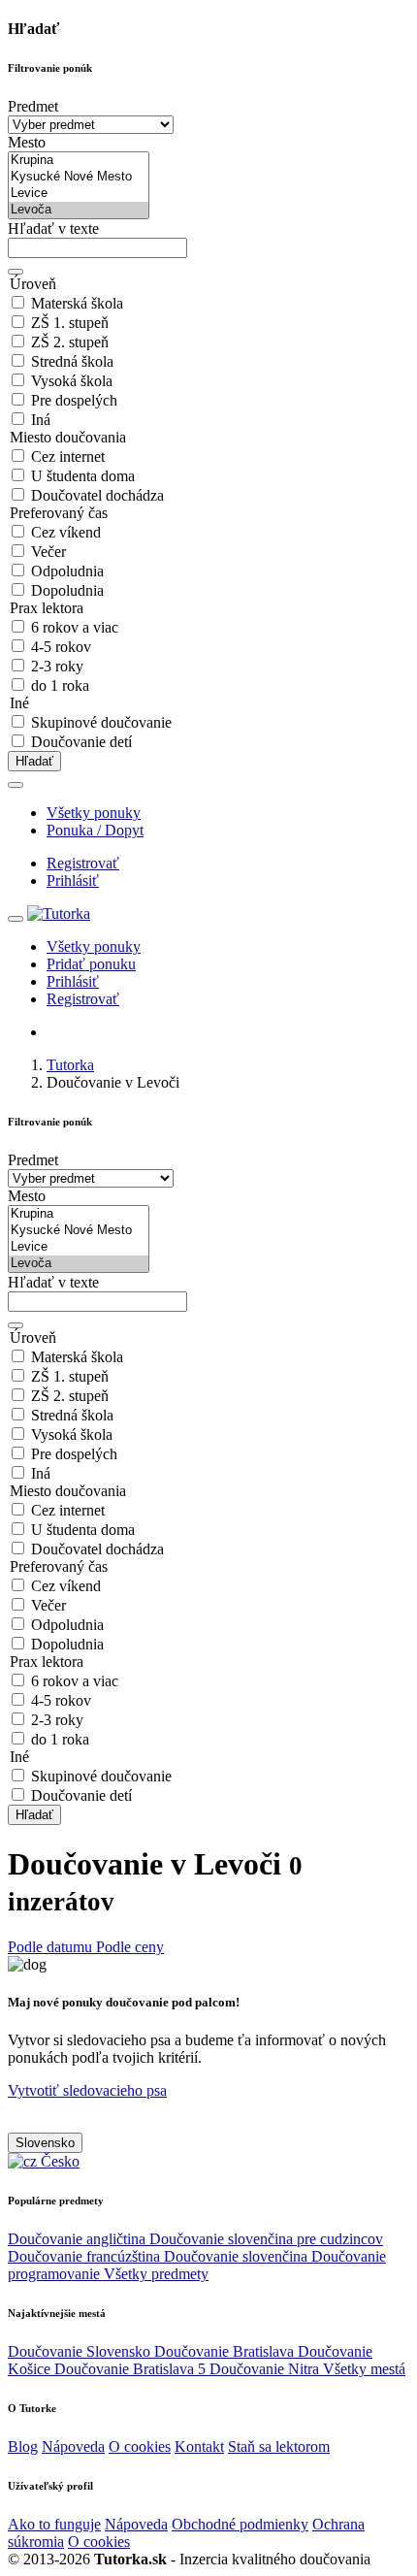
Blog (23, 2446)
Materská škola (77, 303)
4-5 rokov (61, 647)
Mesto (27, 142)
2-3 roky (57, 666)
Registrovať (83, 863)
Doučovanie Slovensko (81, 2351)
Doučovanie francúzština (86, 2256)
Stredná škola (72, 361)
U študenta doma (83, 476)
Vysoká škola (72, 381)
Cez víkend (66, 532)
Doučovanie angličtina (79, 2239)
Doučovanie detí (81, 742)
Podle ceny (130, 1947)
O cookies (140, 2446)
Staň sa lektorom (279, 2446)
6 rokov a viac (75, 627)
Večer (48, 552)
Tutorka (70, 1065)
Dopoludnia (67, 590)
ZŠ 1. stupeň (70, 323)
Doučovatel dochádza (97, 495)
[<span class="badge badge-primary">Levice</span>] (79, 194)
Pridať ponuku (91, 964)
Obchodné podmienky (240, 2524)
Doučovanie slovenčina (238, 2256)
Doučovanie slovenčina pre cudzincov (266, 2239)
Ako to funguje (54, 2524)
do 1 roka (60, 685)
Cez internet (68, 457)
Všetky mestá (364, 2369)
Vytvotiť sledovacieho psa (87, 2090)
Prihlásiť (73, 880)
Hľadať (34, 761)
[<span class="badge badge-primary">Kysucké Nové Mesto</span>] (79, 177)
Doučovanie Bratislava (226, 2351)
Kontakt (199, 2446)
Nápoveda (73, 2446)
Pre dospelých (74, 400)
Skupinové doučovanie (101, 722)
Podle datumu (52, 1947)
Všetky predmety (156, 2274)
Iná (41, 420)
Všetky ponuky (94, 813)
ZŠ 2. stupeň (70, 342)
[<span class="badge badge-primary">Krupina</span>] (79, 161)
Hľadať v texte (53, 228)
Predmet (33, 106)
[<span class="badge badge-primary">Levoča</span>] (79, 210)
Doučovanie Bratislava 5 (132, 2369)
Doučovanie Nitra (266, 2369)
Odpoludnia (67, 571)
